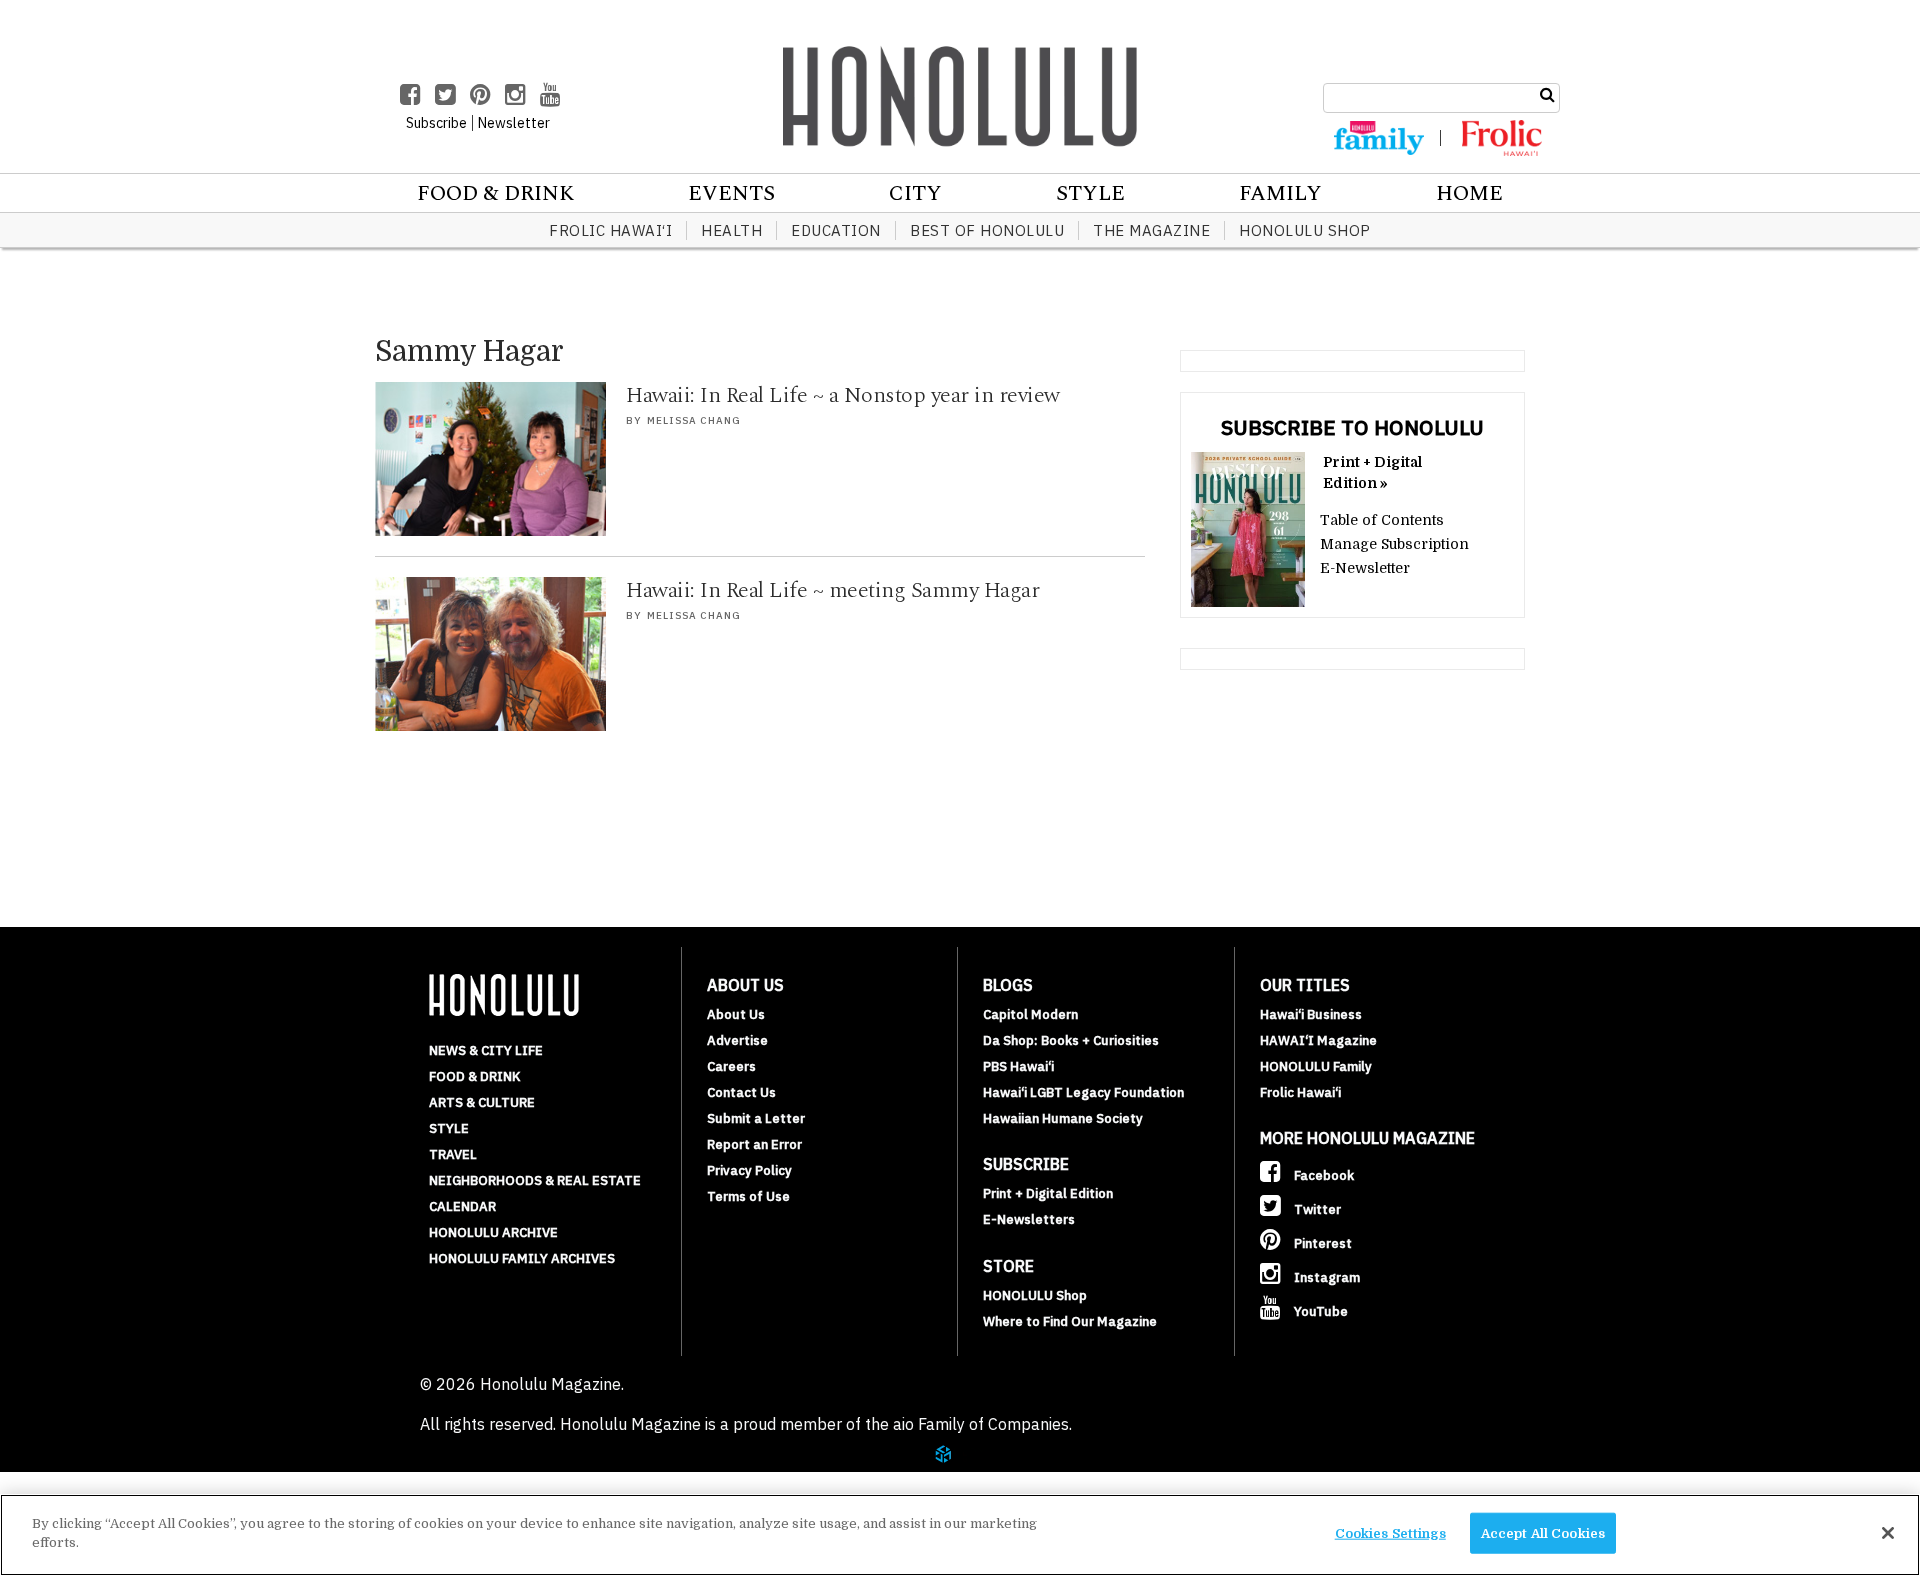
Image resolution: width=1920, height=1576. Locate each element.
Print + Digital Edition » (1372, 472)
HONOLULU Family (1316, 1066)
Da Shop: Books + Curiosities (1071, 1040)
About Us (736, 1014)
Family (1280, 194)
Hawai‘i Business (1311, 1014)
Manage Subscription (1394, 544)
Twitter (1316, 1209)
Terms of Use (748, 1196)
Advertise (737, 1040)
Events (731, 194)
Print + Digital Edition (1048, 1193)
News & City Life (486, 1050)
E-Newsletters (1029, 1219)
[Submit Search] (1547, 95)
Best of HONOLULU (987, 230)
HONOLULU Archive (493, 1232)
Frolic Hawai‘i (610, 230)
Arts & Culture (482, 1102)
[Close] (1888, 1533)
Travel (453, 1154)
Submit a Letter (756, 1118)
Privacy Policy (749, 1170)
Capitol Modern (1030, 1014)
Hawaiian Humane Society (1063, 1118)
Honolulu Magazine (960, 96)
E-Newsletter (1365, 568)
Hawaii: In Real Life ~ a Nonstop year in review (843, 395)
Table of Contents (1382, 520)
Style (1090, 194)
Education (836, 230)
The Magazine (1151, 230)
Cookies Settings (1390, 1533)
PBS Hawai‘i (1018, 1066)
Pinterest (1321, 1243)
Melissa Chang (694, 420)
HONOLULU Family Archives (522, 1258)
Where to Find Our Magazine (1070, 1321)
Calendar (462, 1206)
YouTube (1319, 1311)
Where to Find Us (154, 1484)
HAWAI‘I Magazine (1318, 1040)
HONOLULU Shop (1305, 230)
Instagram (1325, 1277)
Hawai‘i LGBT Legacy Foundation (1083, 1092)
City (915, 194)
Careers (731, 1066)
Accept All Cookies (1543, 1533)
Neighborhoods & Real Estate (535, 1180)
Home (1469, 194)
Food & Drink (495, 194)
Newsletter (514, 123)
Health (731, 230)
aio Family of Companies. (982, 1424)
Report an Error (754, 1144)
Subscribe (436, 123)
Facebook (1322, 1175)
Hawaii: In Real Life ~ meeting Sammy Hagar (832, 590)
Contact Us (741, 1092)
